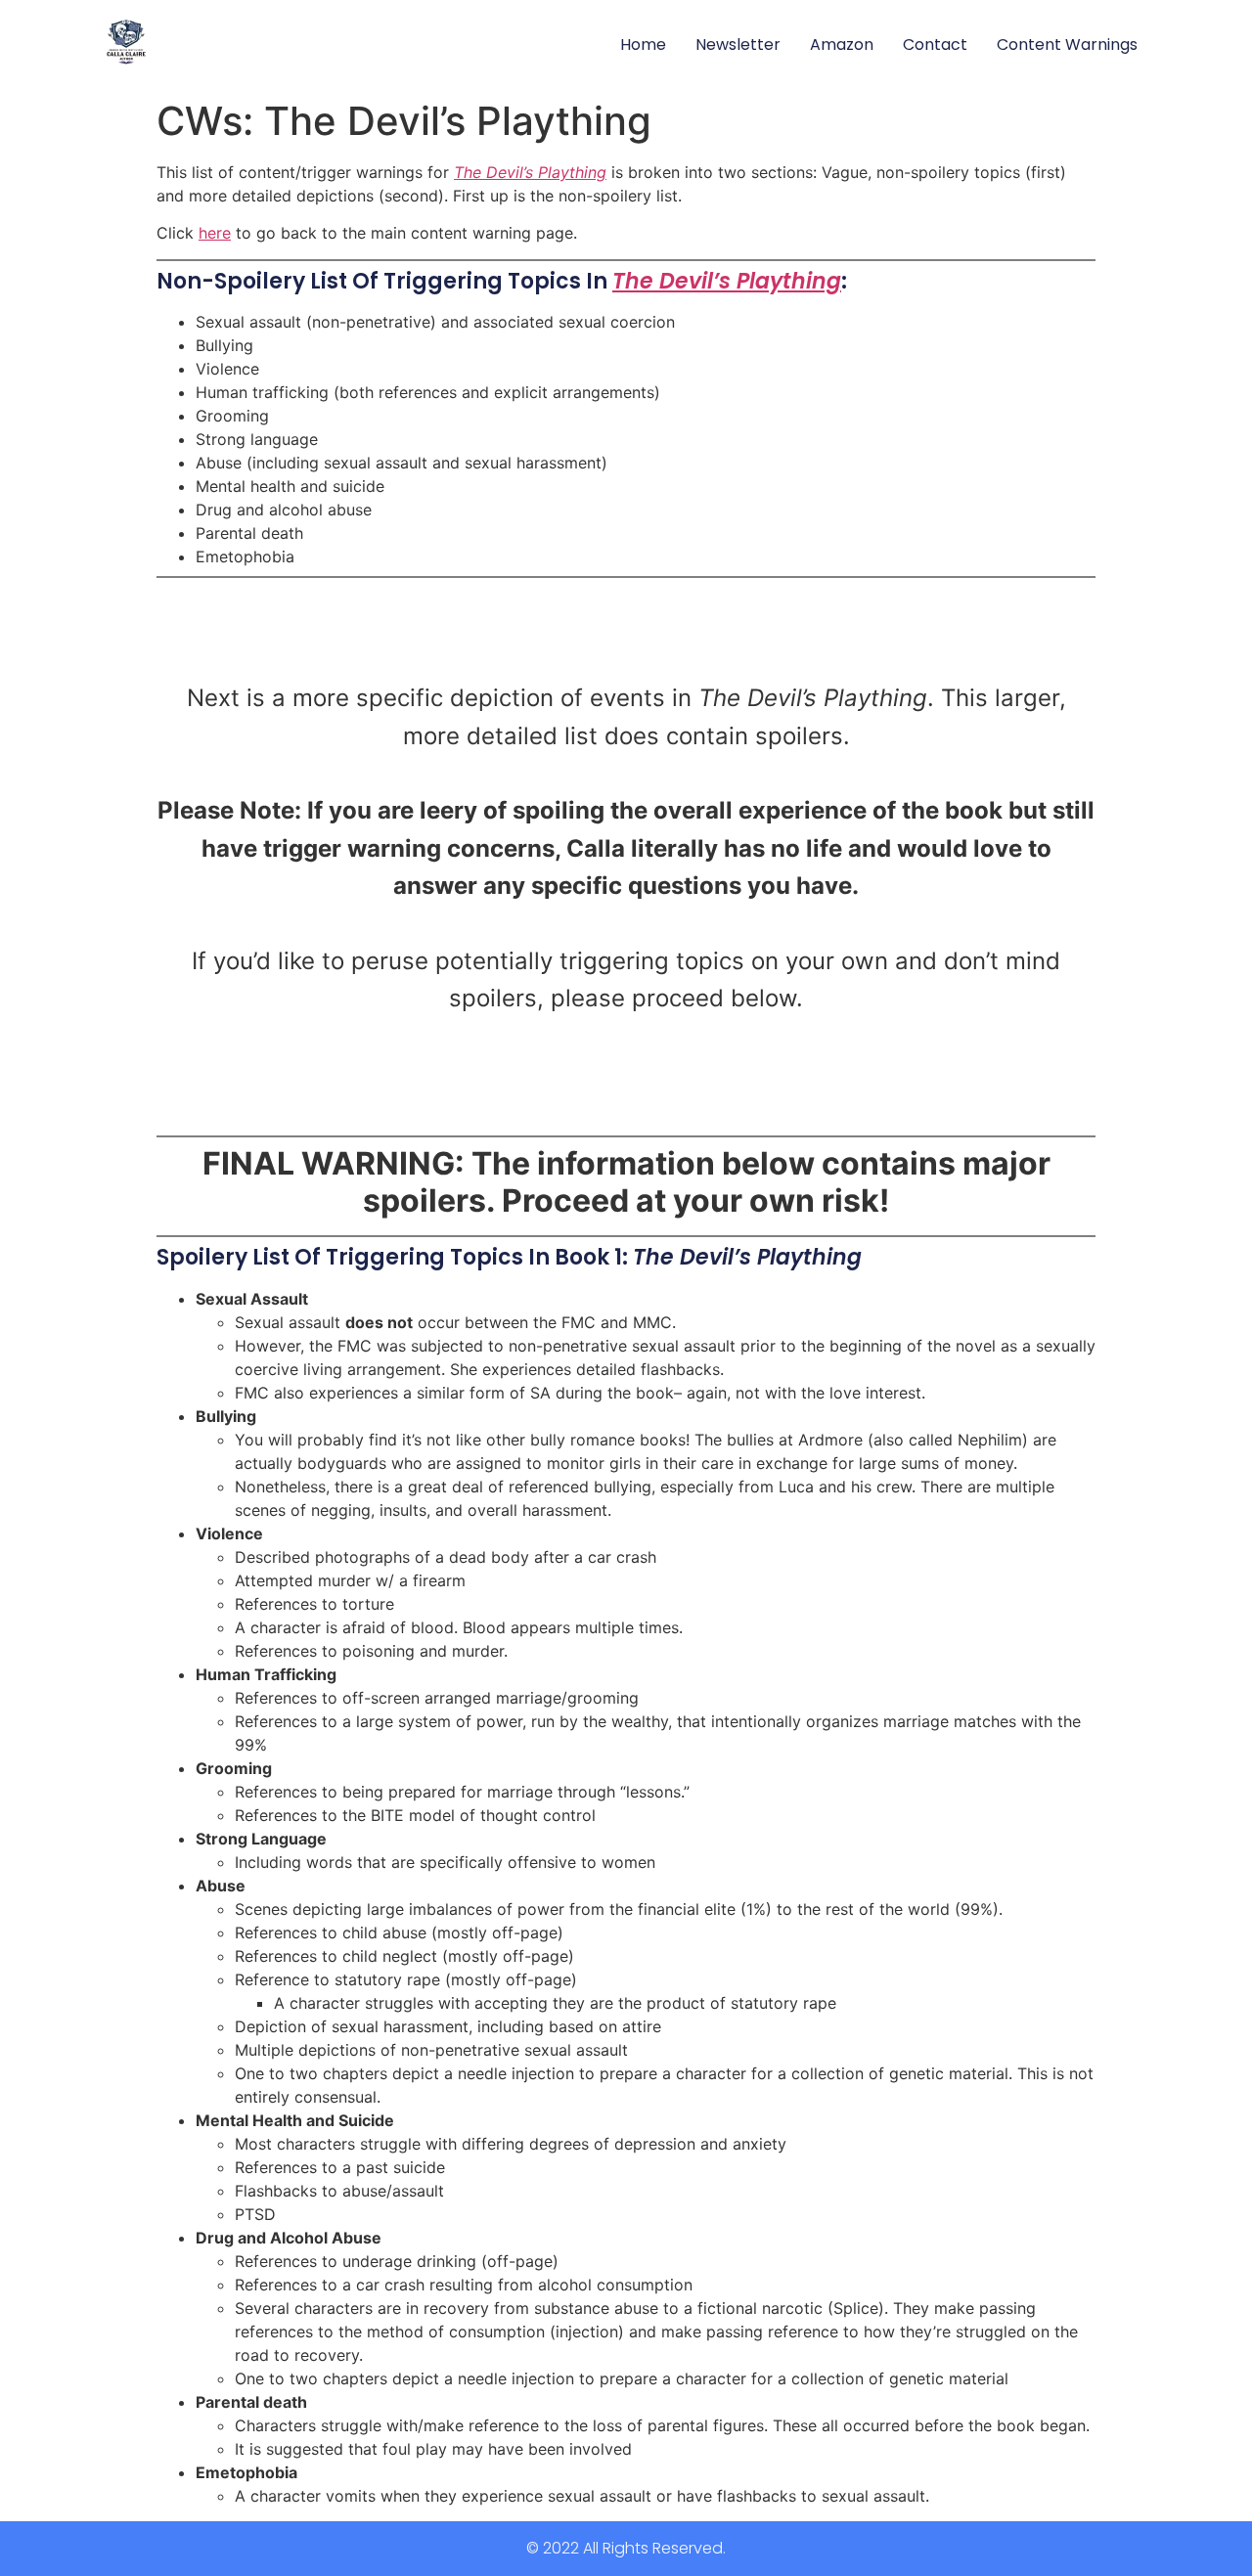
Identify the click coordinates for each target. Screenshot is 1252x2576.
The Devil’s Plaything (530, 172)
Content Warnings (1067, 44)
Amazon (842, 44)
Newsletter (738, 44)
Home (643, 44)
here (215, 233)
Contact (935, 44)
